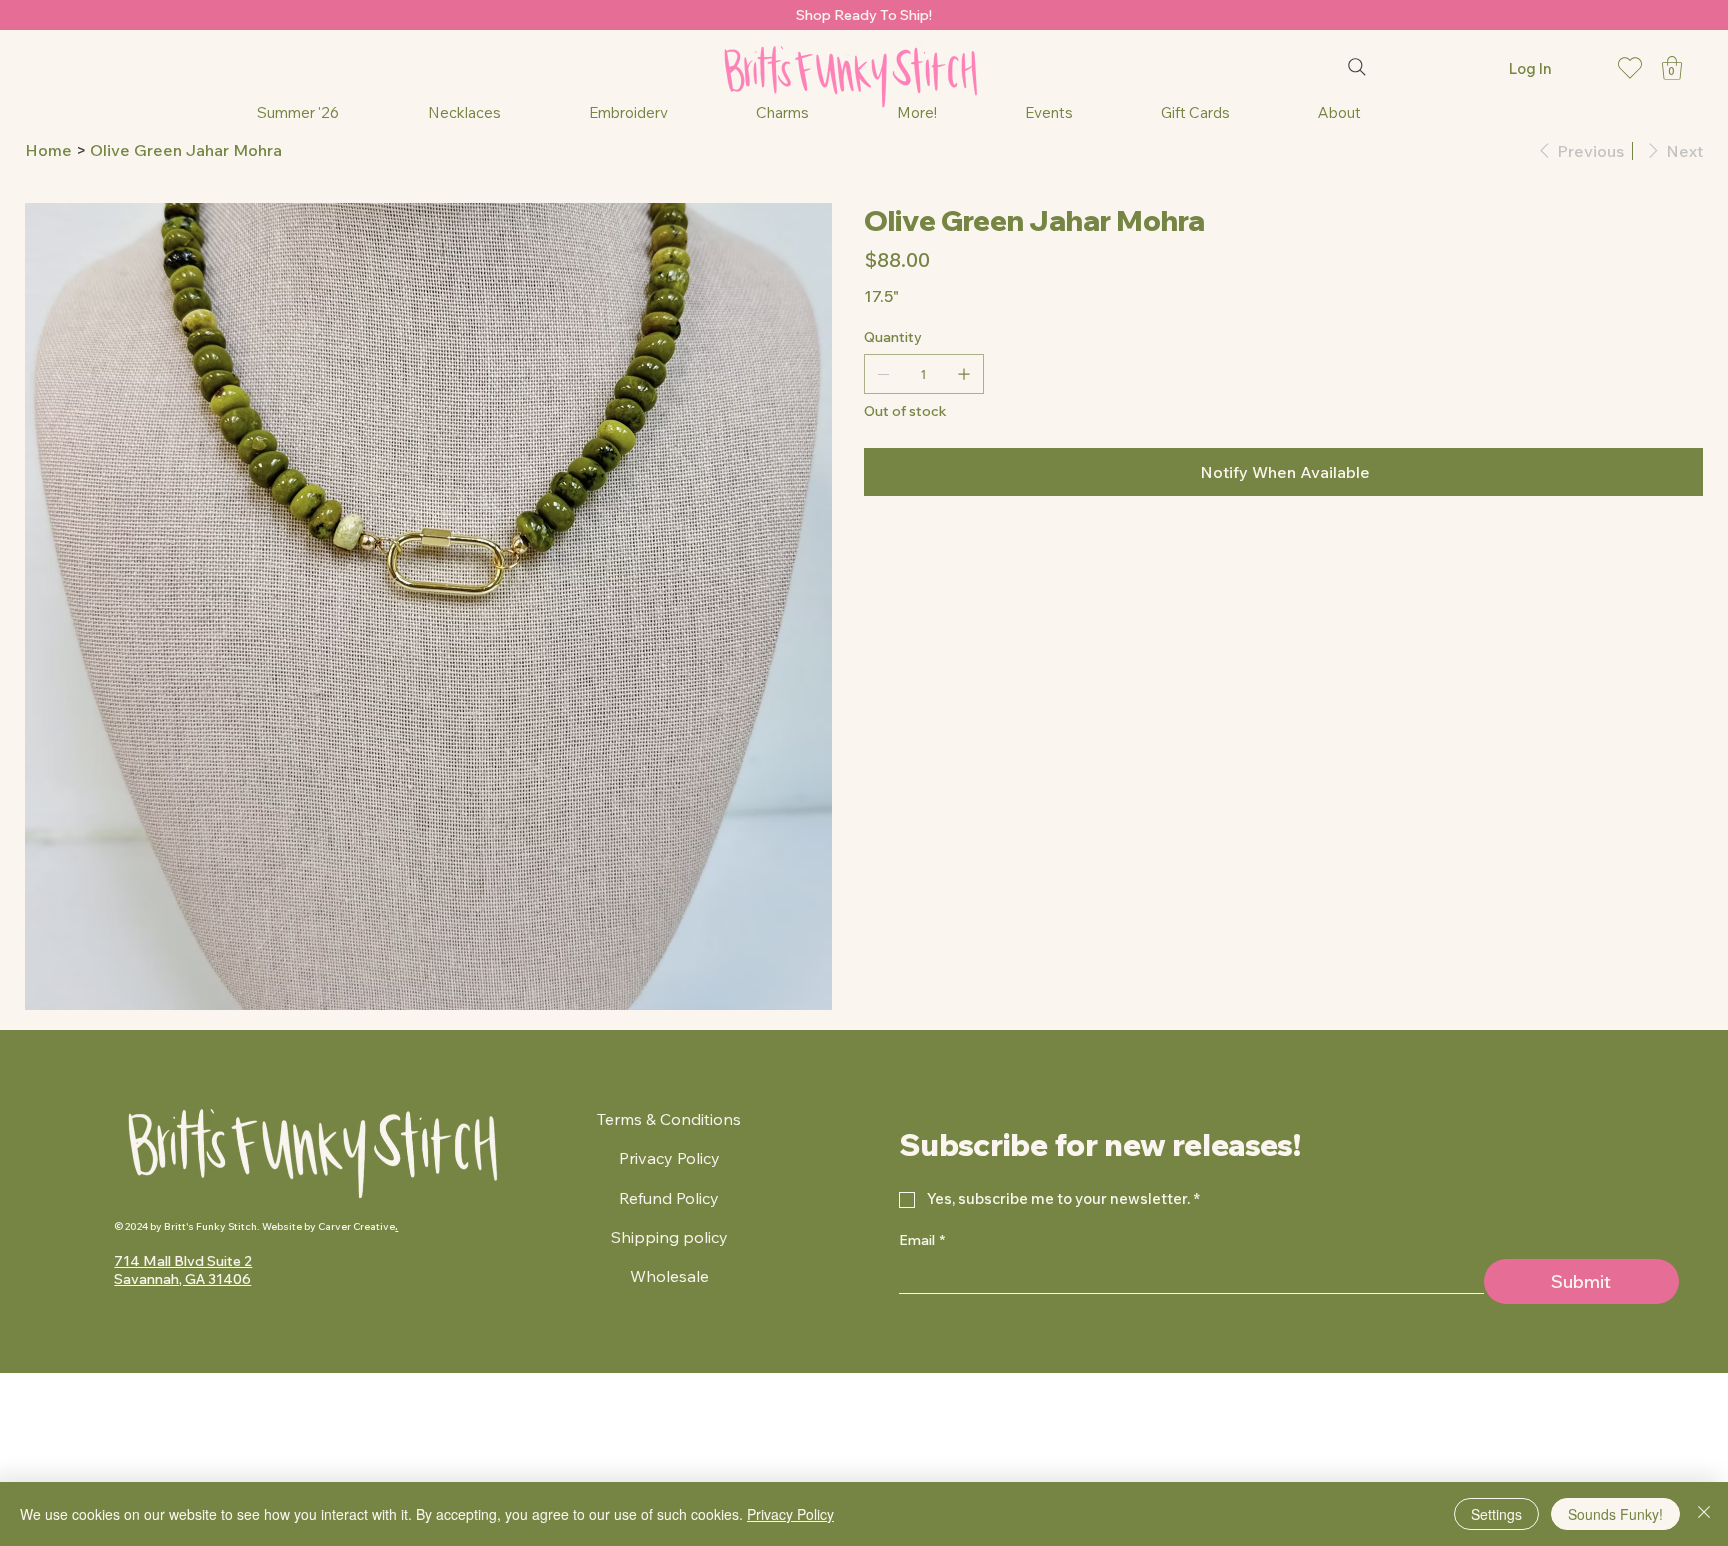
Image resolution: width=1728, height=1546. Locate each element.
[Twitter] (911, 549)
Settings (1496, 1514)
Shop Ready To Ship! (864, 15)
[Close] (1704, 1514)
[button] (1672, 68)
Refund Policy (669, 1198)
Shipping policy (669, 1237)
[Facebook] (883, 549)
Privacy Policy (669, 1158)
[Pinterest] (897, 549)
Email (922, 1240)
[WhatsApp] (869, 549)
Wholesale (669, 1276)
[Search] (1357, 67)
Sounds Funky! (1615, 1514)
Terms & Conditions (669, 1119)
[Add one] (964, 374)
